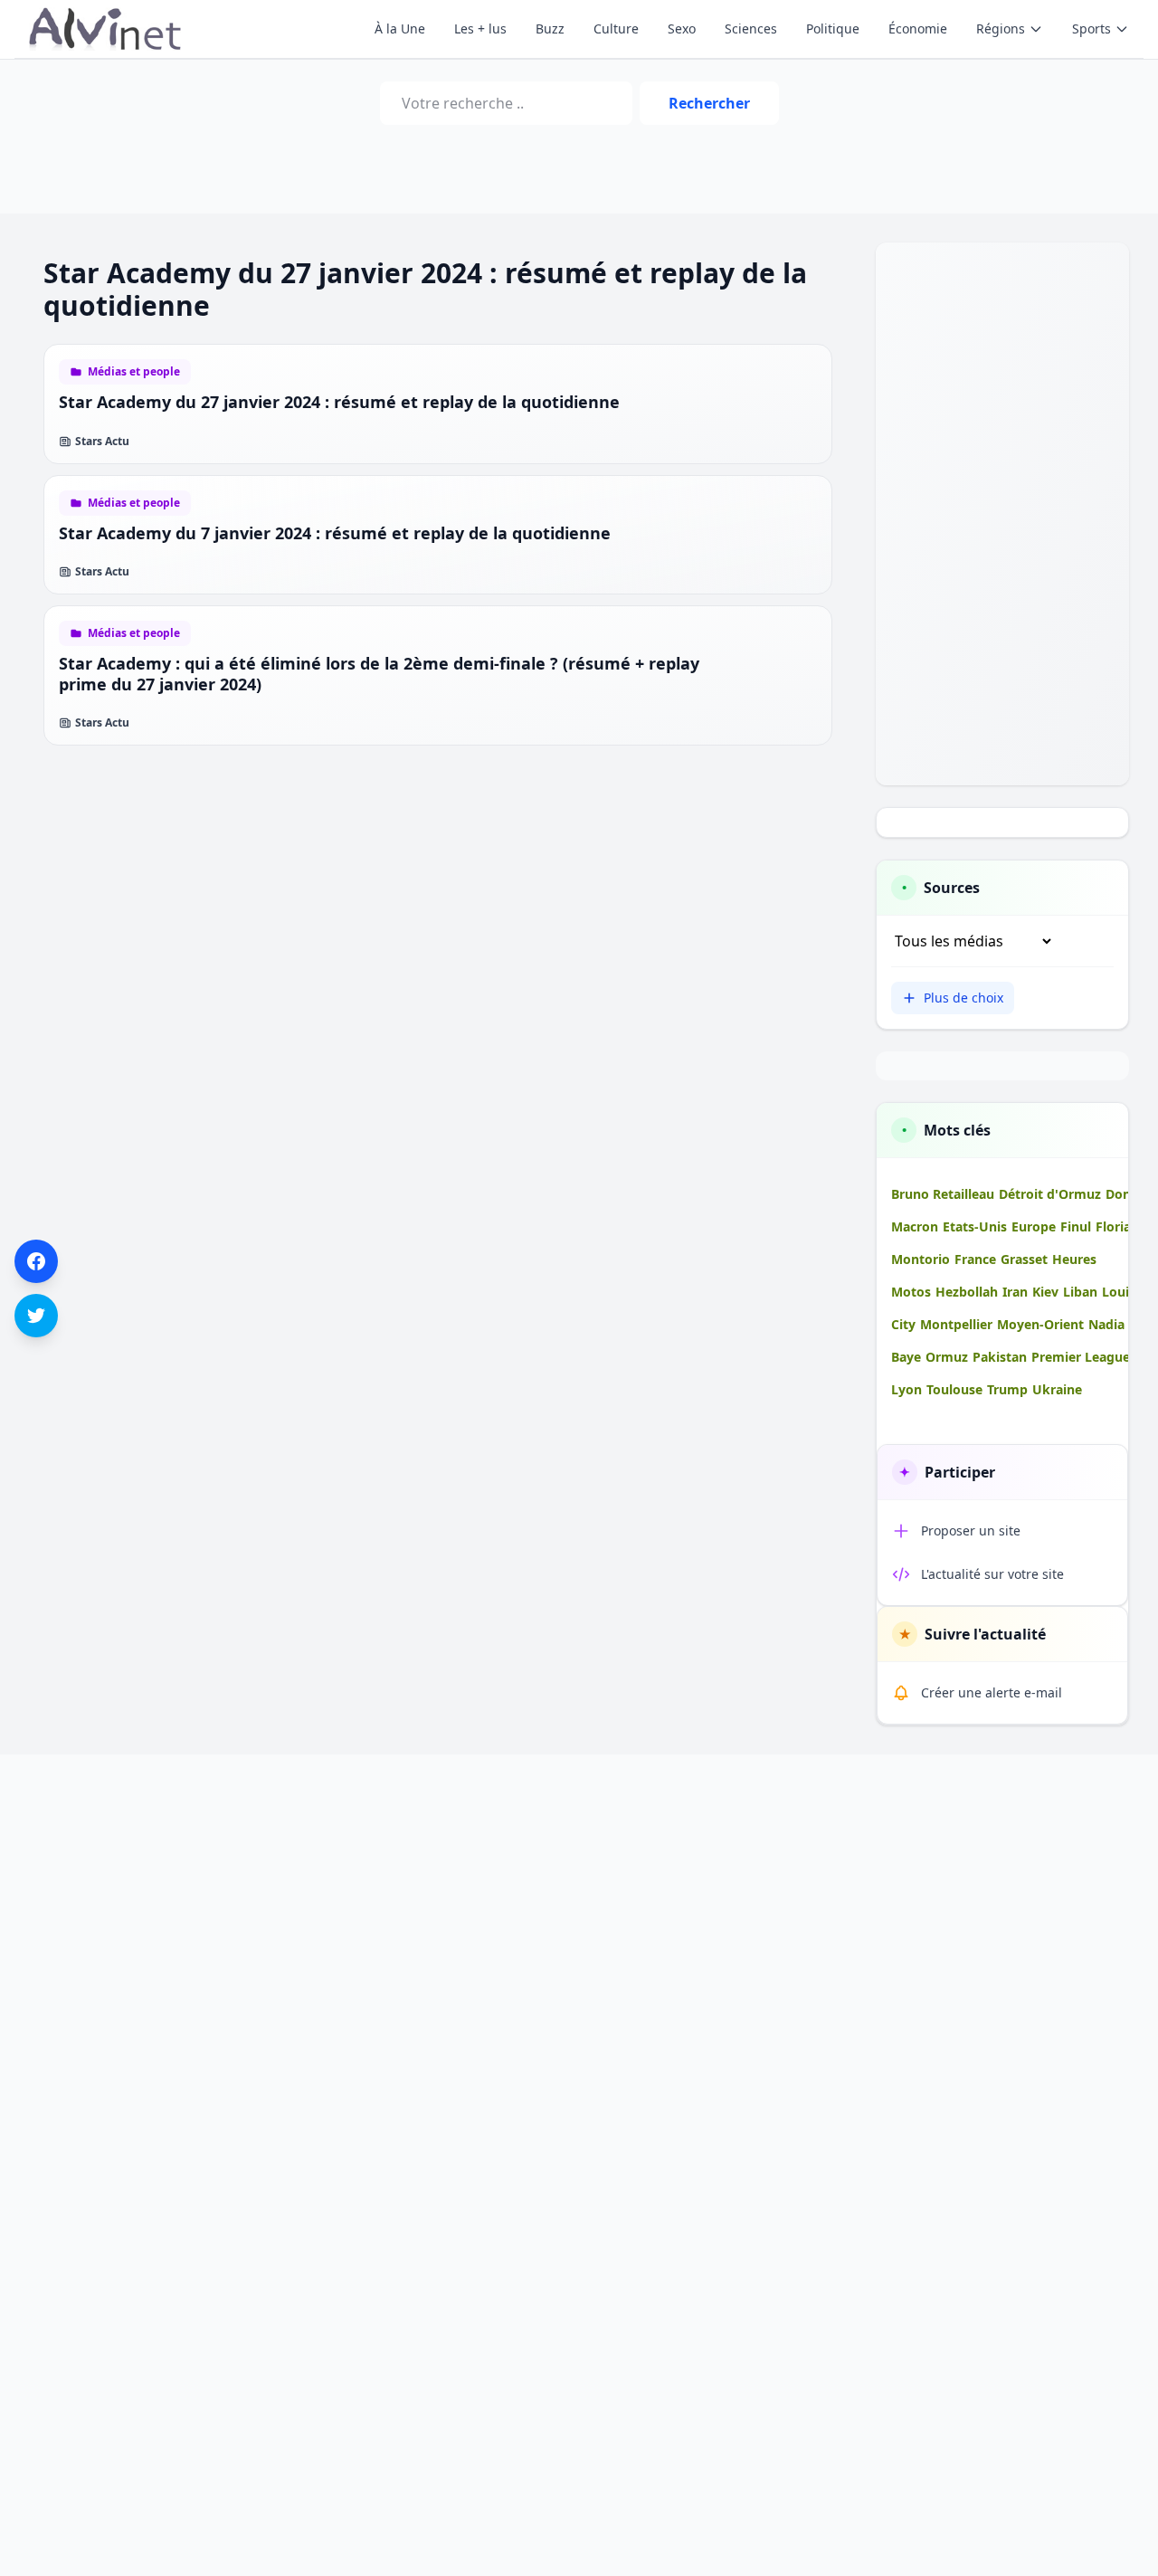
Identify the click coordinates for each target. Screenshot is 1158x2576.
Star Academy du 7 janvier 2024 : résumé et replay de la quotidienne (335, 533)
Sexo (682, 29)
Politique (833, 29)
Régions (1001, 29)
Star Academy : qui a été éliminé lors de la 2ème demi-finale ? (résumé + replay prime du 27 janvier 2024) (379, 674)
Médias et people (134, 372)
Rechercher (709, 103)
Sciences (751, 29)
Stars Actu (102, 442)
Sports (1092, 29)
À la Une (400, 29)
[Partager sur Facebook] (36, 1261)
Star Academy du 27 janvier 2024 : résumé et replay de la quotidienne (339, 402)
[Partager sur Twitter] (36, 1316)
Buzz (550, 29)
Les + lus (480, 29)
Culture (616, 29)
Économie (918, 29)
